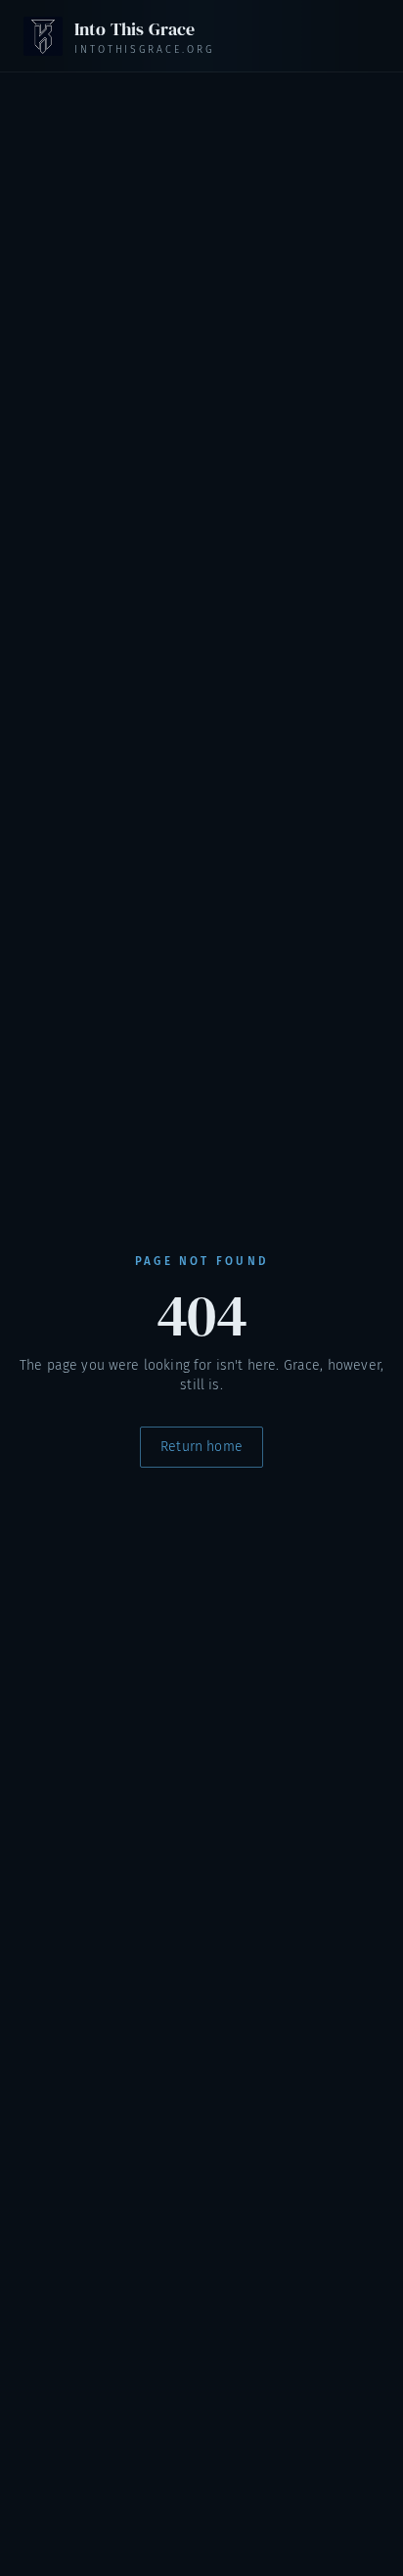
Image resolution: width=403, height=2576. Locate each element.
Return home (201, 1447)
